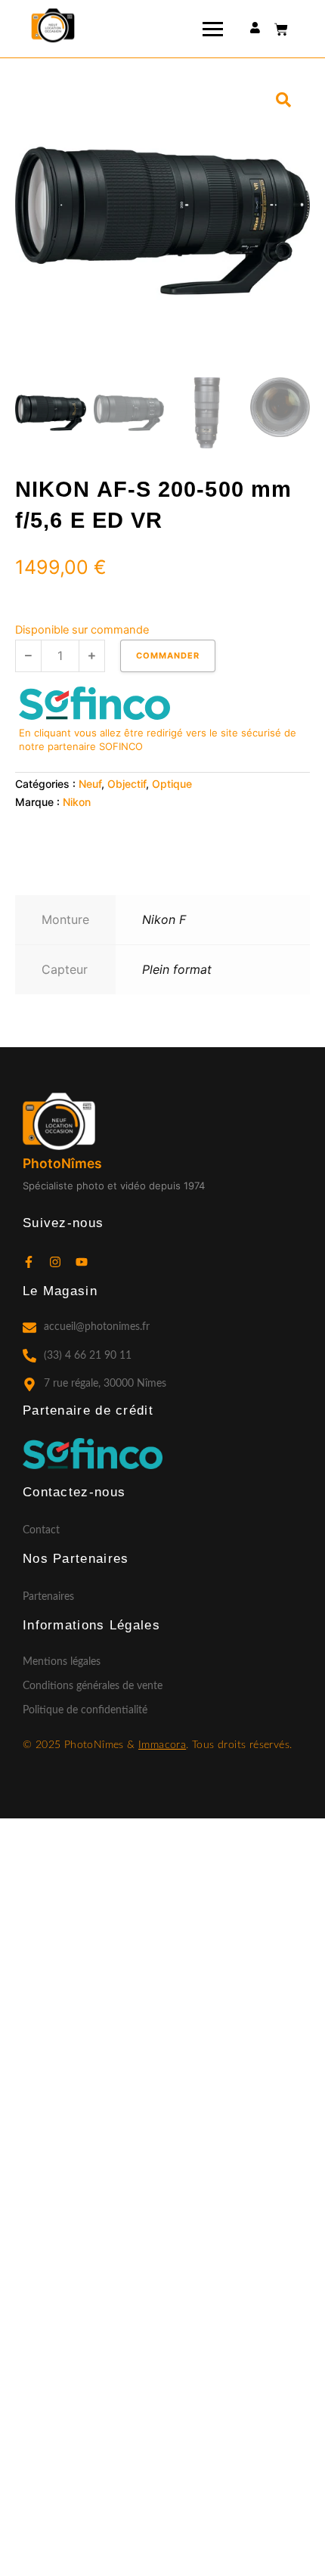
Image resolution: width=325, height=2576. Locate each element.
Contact (41, 1530)
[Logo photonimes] (53, 26)
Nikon (77, 802)
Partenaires (48, 1597)
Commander (168, 656)
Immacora (162, 1745)
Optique (172, 784)
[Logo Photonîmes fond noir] (59, 1121)
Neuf (90, 784)
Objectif (127, 784)
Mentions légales (62, 1662)
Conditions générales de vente (93, 1686)
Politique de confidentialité (85, 1710)
